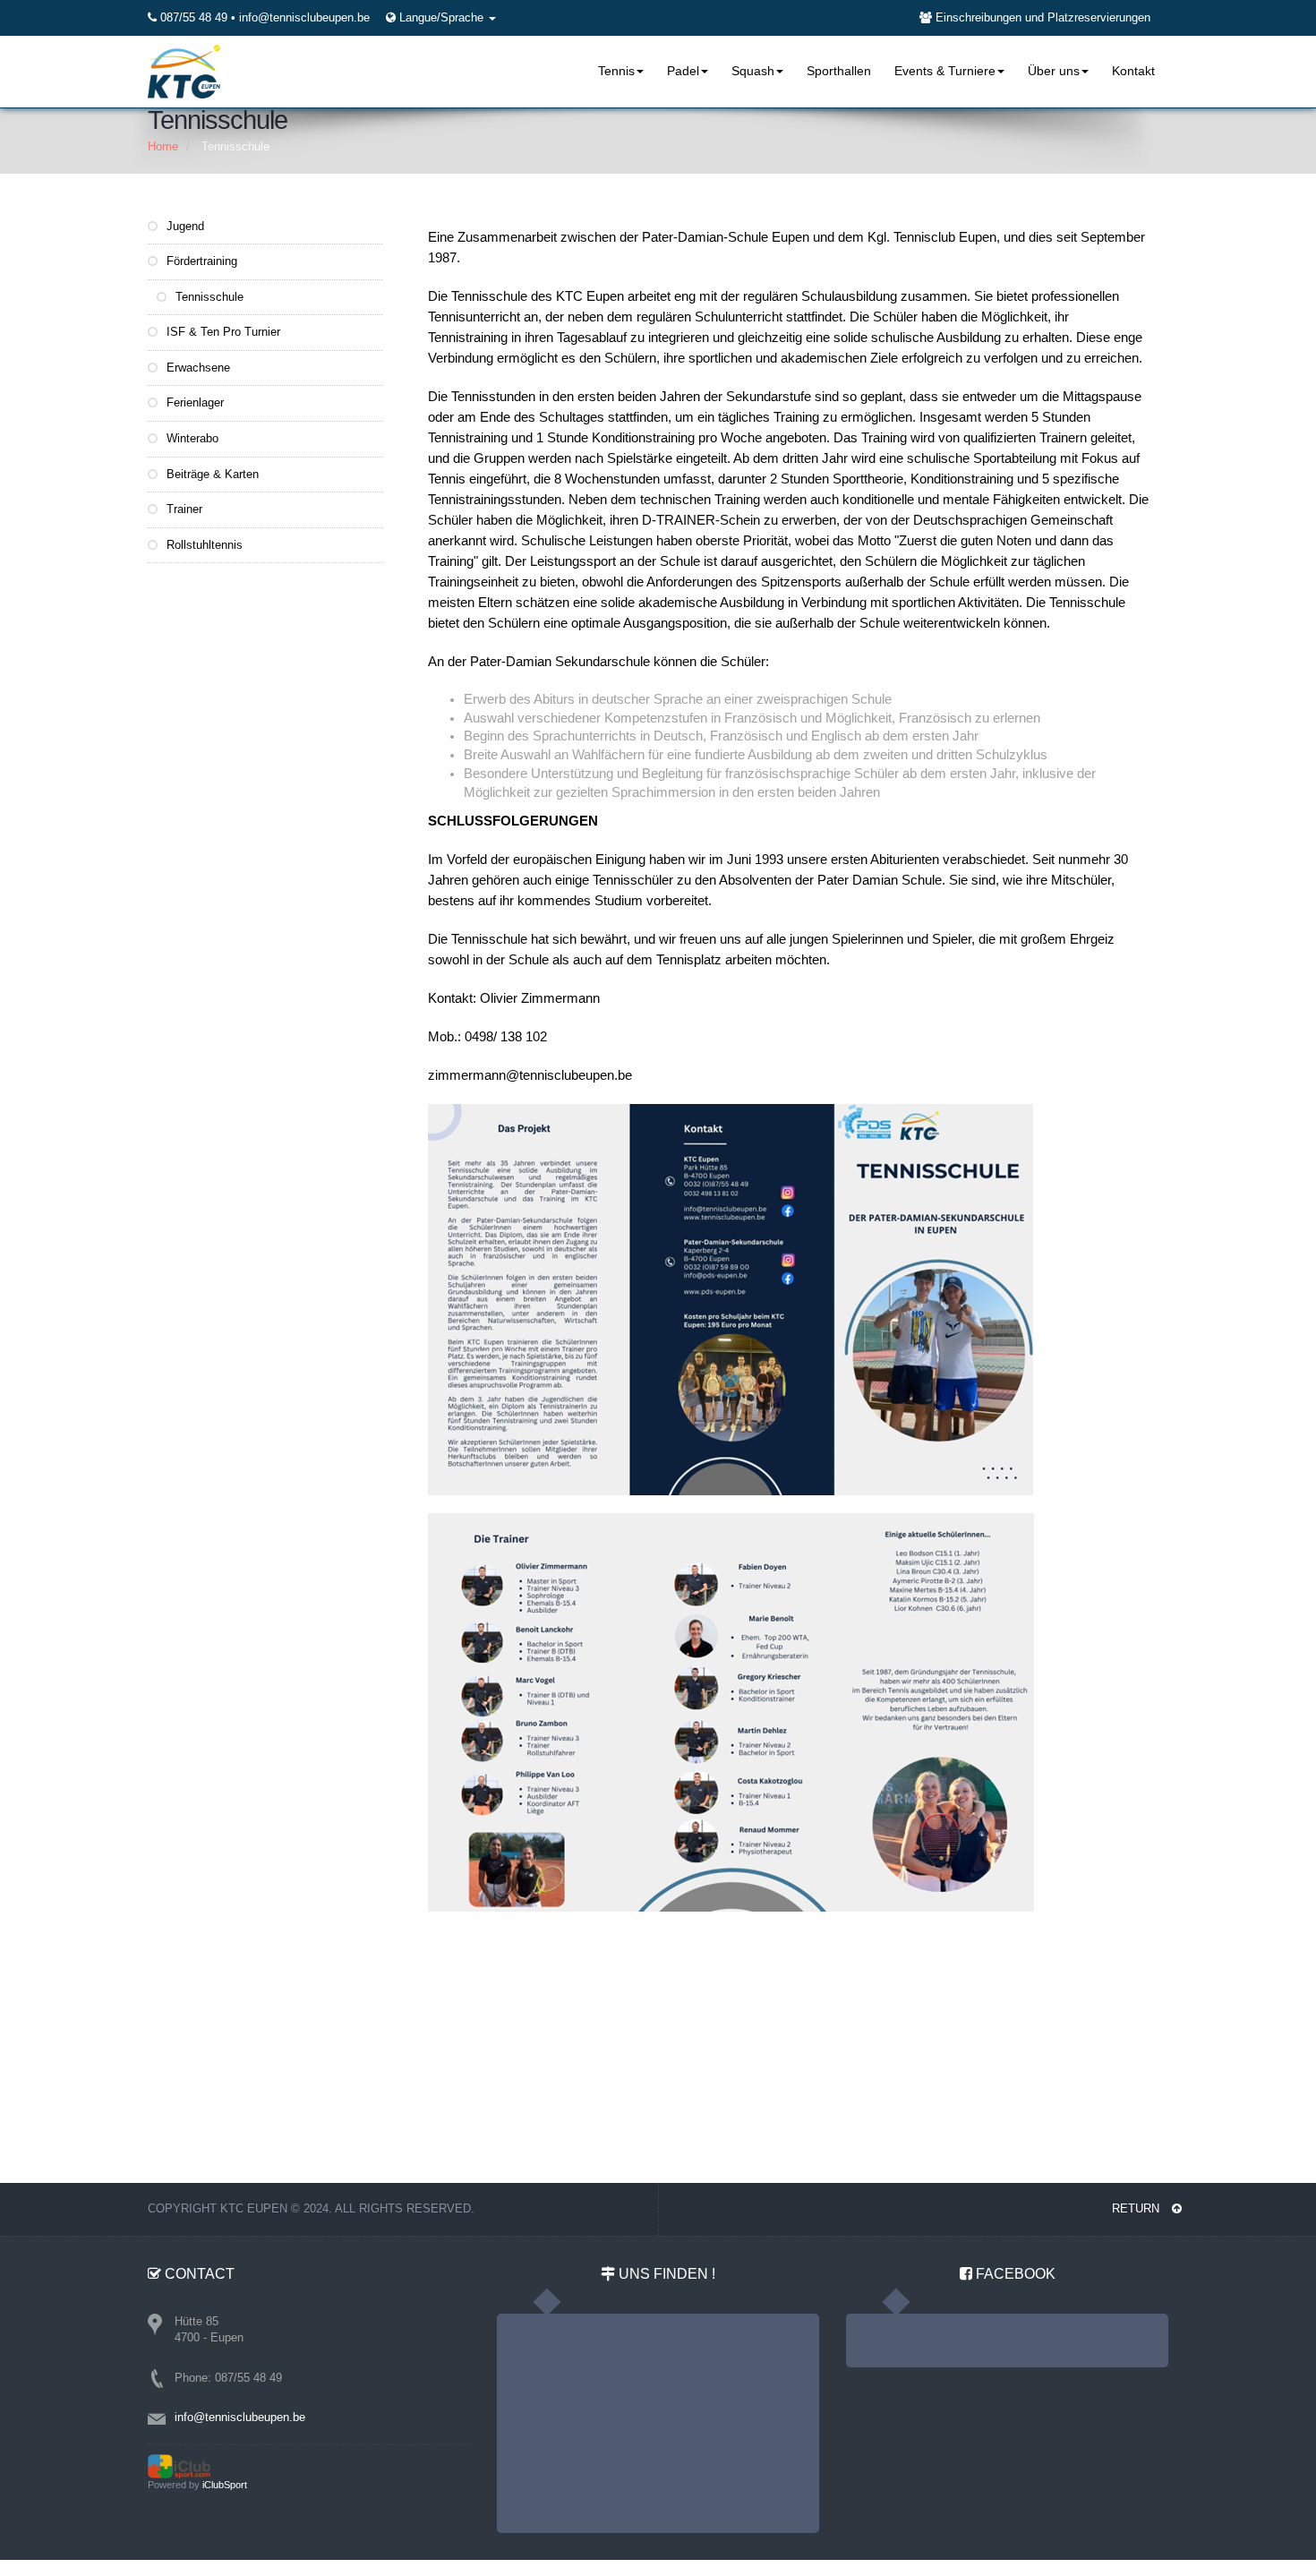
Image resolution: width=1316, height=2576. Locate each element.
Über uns (1054, 71)
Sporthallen (839, 71)
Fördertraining (200, 261)
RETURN (1137, 2208)
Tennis (616, 71)
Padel (683, 71)
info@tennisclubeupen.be (304, 17)
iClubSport (225, 2485)
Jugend (184, 226)
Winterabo (191, 438)
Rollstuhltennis (203, 545)
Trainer (183, 509)
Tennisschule (208, 297)
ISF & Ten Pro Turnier (222, 332)
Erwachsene (197, 368)
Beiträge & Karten (211, 474)
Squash (753, 71)
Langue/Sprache (443, 17)
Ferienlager (193, 402)
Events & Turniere (945, 71)
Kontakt (1133, 71)
